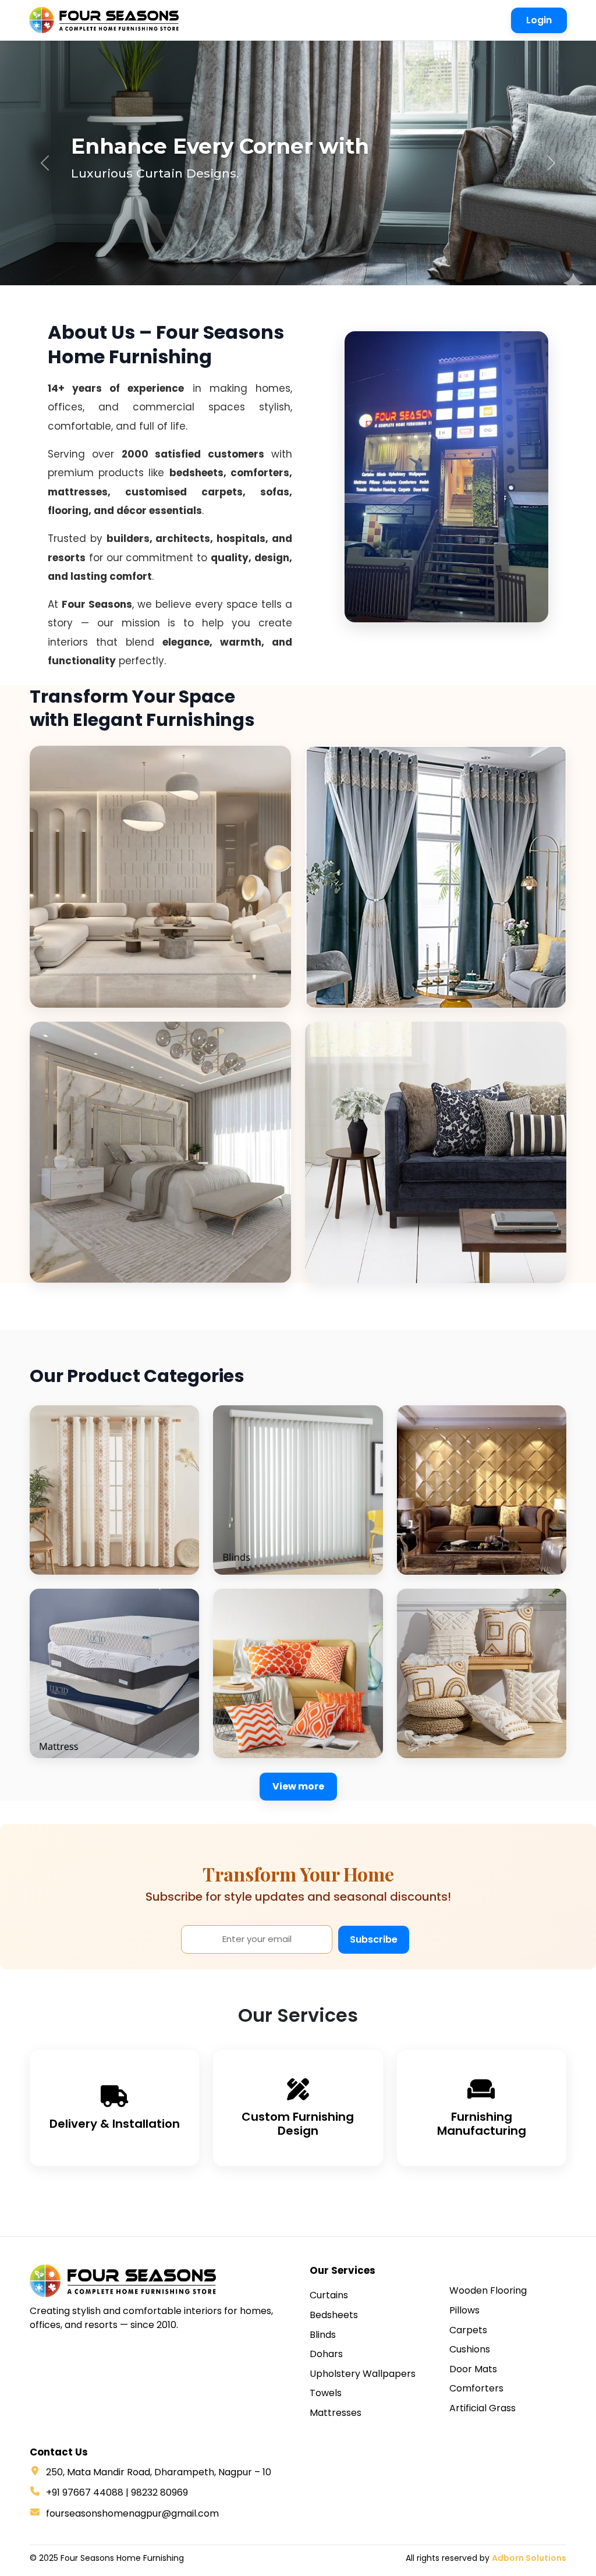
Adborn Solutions (529, 2558)
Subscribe (374, 1939)
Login (539, 20)
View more (298, 1786)
